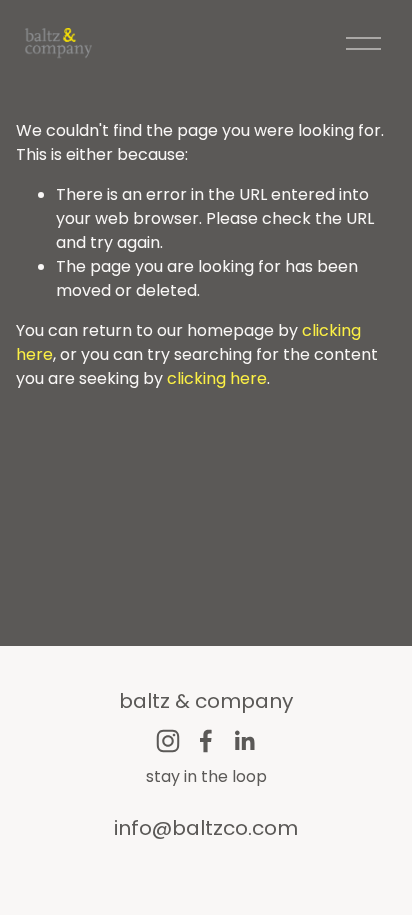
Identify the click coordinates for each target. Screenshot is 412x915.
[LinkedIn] (244, 741)
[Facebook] (206, 741)
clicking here (217, 378)
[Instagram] (168, 741)
